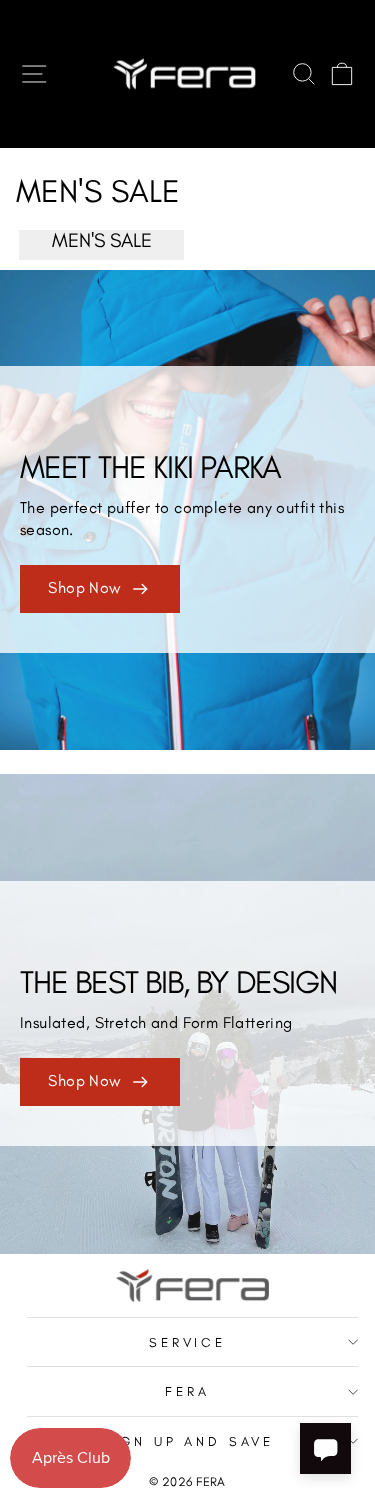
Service (188, 1342)
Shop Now (84, 587)
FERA (187, 1391)
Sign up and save (188, 1441)
